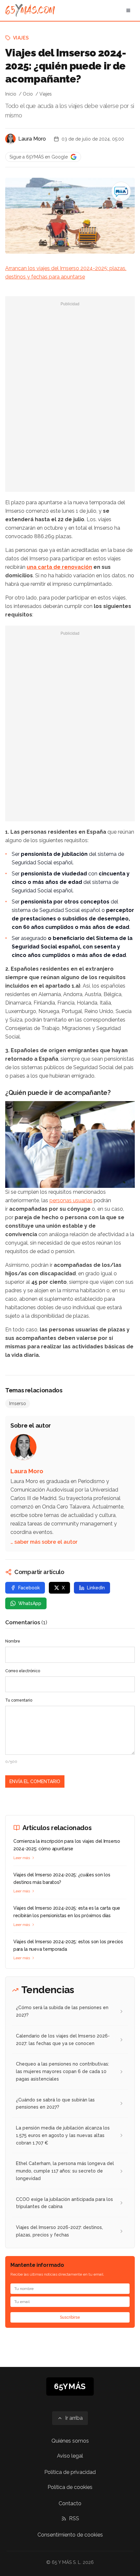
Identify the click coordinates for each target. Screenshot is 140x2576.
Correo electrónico (23, 1671)
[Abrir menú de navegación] (128, 10)
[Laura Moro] (10, 139)
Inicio (11, 94)
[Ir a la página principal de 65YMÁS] (30, 10)
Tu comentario (19, 1700)
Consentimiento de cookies (70, 2535)
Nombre (13, 1641)
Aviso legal (70, 2456)
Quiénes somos (70, 2441)
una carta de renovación (59, 567)
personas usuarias (71, 1200)
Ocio (28, 94)
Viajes (21, 38)
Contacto (70, 2503)
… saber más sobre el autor (44, 1542)
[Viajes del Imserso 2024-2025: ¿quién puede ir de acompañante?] (121, 191)
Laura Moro (32, 139)
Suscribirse (70, 2317)
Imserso (18, 1403)
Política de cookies (70, 2487)
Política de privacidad (70, 2472)
